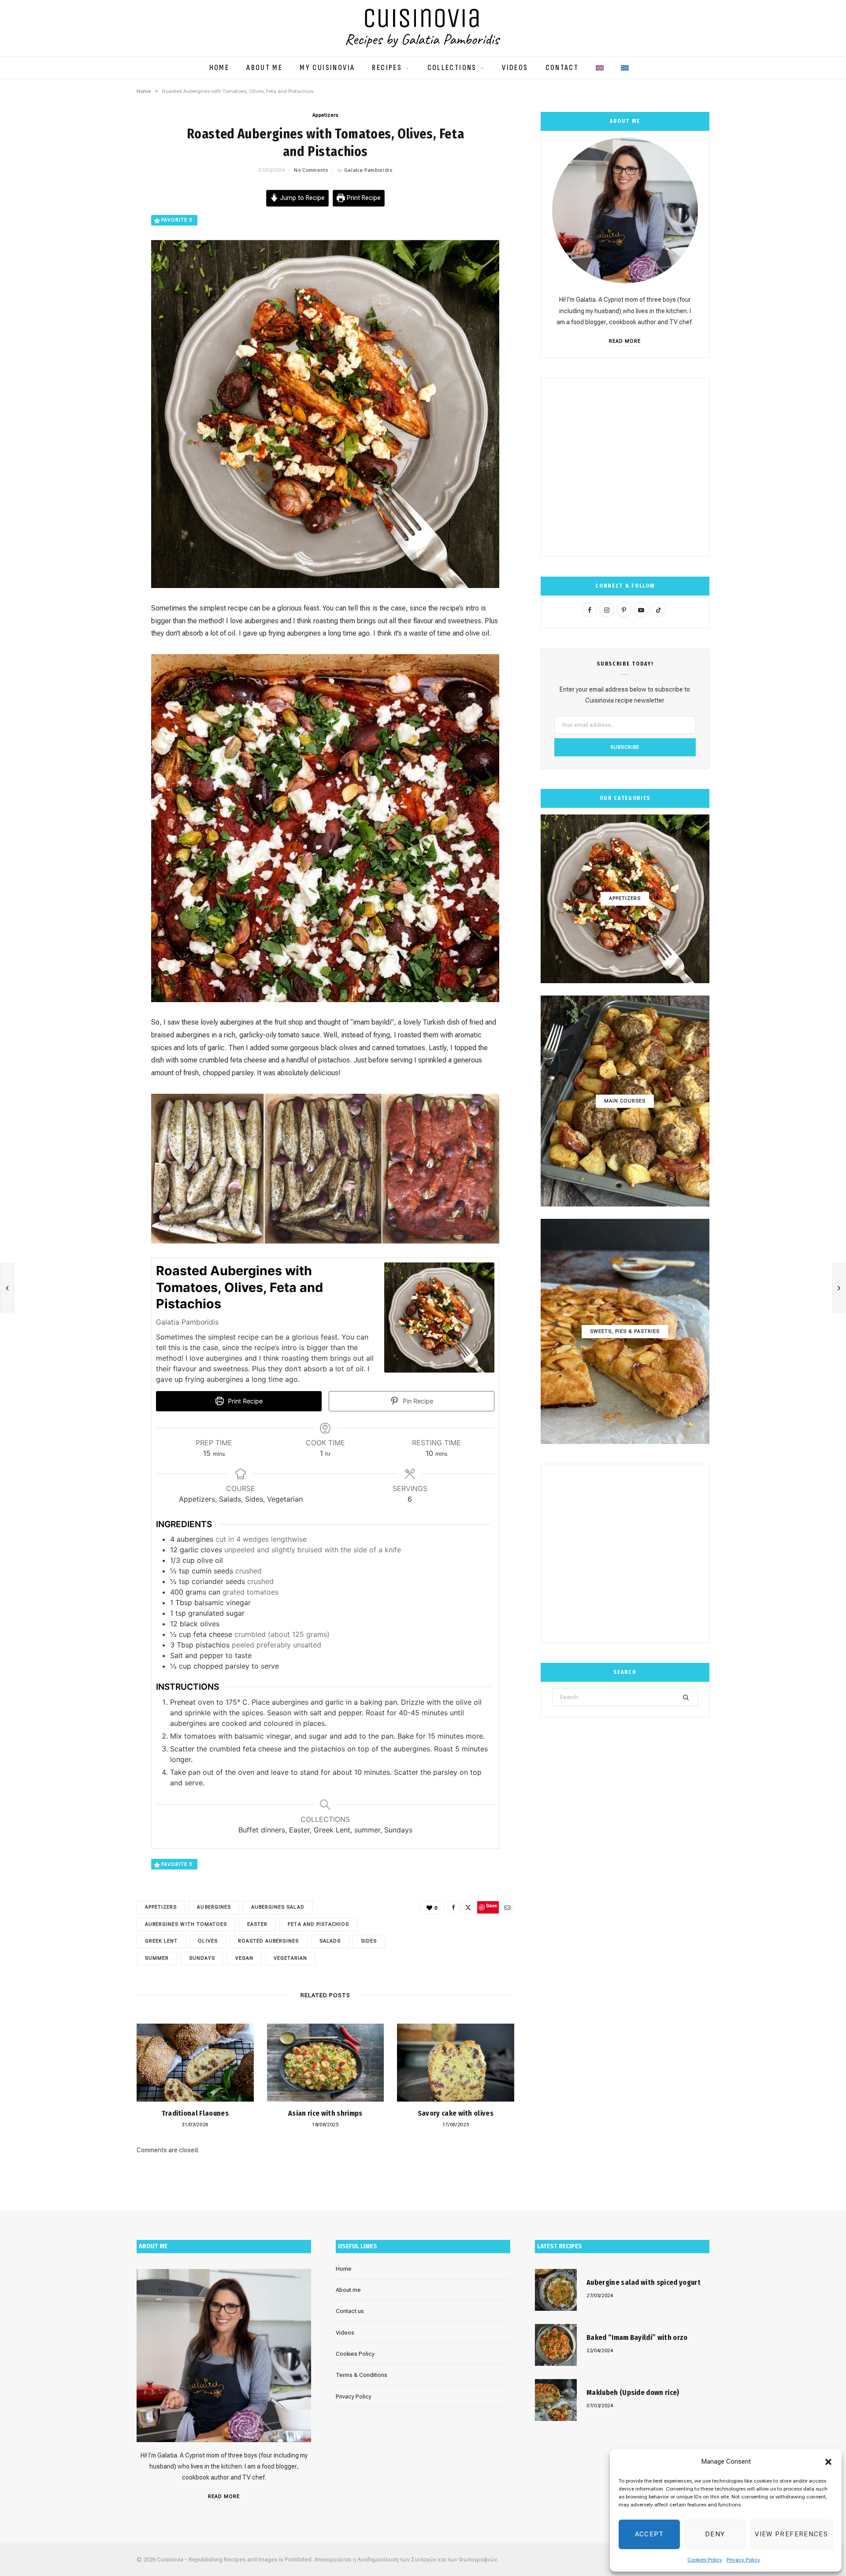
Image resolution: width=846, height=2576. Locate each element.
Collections (452, 68)
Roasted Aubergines (269, 1941)
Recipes (387, 68)
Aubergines (214, 1907)
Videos (515, 68)
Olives (208, 1941)
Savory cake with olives (456, 2113)
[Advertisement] (625, 467)
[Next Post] (839, 1288)
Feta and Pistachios (318, 1924)
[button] (828, 2462)
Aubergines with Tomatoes (186, 1924)
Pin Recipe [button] (417, 1401)
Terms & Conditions (362, 2375)
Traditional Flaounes (195, 2113)
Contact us (350, 2311)
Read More (625, 341)
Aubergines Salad (278, 1907)
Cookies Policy (705, 2560)
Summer (157, 1958)
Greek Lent (161, 1941)
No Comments (311, 170)
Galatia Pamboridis (368, 170)
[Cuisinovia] (423, 28)
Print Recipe (363, 198)
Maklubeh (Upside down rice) (633, 2393)
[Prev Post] (7, 1288)
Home (219, 68)
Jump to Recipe (301, 198)
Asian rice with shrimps (325, 2113)
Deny (715, 2534)
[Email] (93, 279)
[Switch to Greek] (625, 63)
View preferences (791, 2534)
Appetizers (326, 115)
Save (98, 265)
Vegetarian (290, 1958)
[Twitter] (93, 245)
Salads (330, 1941)
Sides (369, 1941)
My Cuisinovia (327, 68)
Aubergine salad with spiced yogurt (644, 2282)
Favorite (177, 220)
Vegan (244, 1958)
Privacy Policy (743, 2560)
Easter (257, 1924)
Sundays (202, 1958)
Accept (649, 2534)
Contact (562, 68)
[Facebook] (93, 223)
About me (264, 68)
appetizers (161, 1907)
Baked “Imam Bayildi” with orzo (637, 2337)
